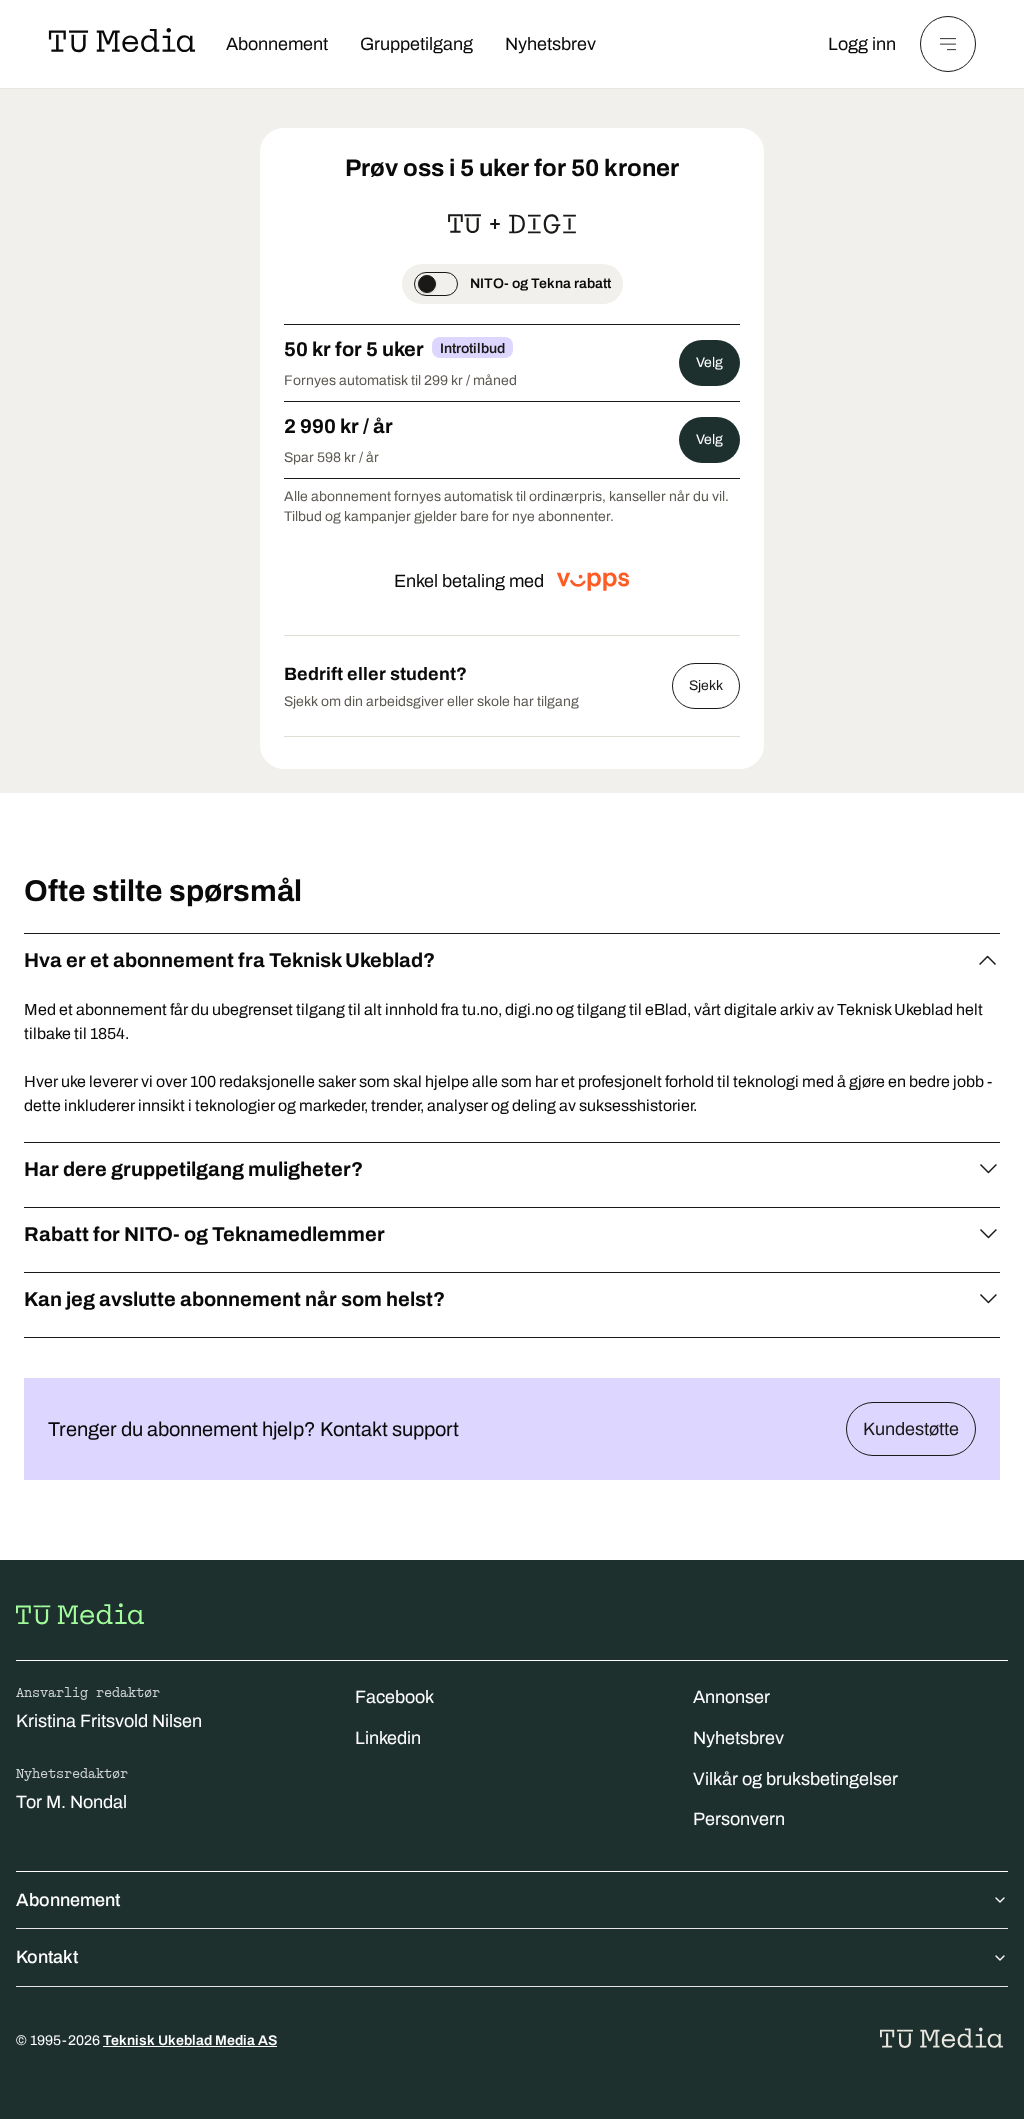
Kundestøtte (911, 1429)
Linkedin (388, 1738)
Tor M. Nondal (71, 1802)
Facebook (394, 1697)
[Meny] (948, 44)
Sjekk (706, 685)
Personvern (739, 1819)
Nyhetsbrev (550, 44)
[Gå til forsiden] (80, 1614)
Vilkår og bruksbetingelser (795, 1779)
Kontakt (47, 1957)
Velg (709, 362)
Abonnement (277, 44)
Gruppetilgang (416, 44)
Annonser (731, 1697)
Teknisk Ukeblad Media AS (190, 2040)
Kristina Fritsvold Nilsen (109, 1721)
